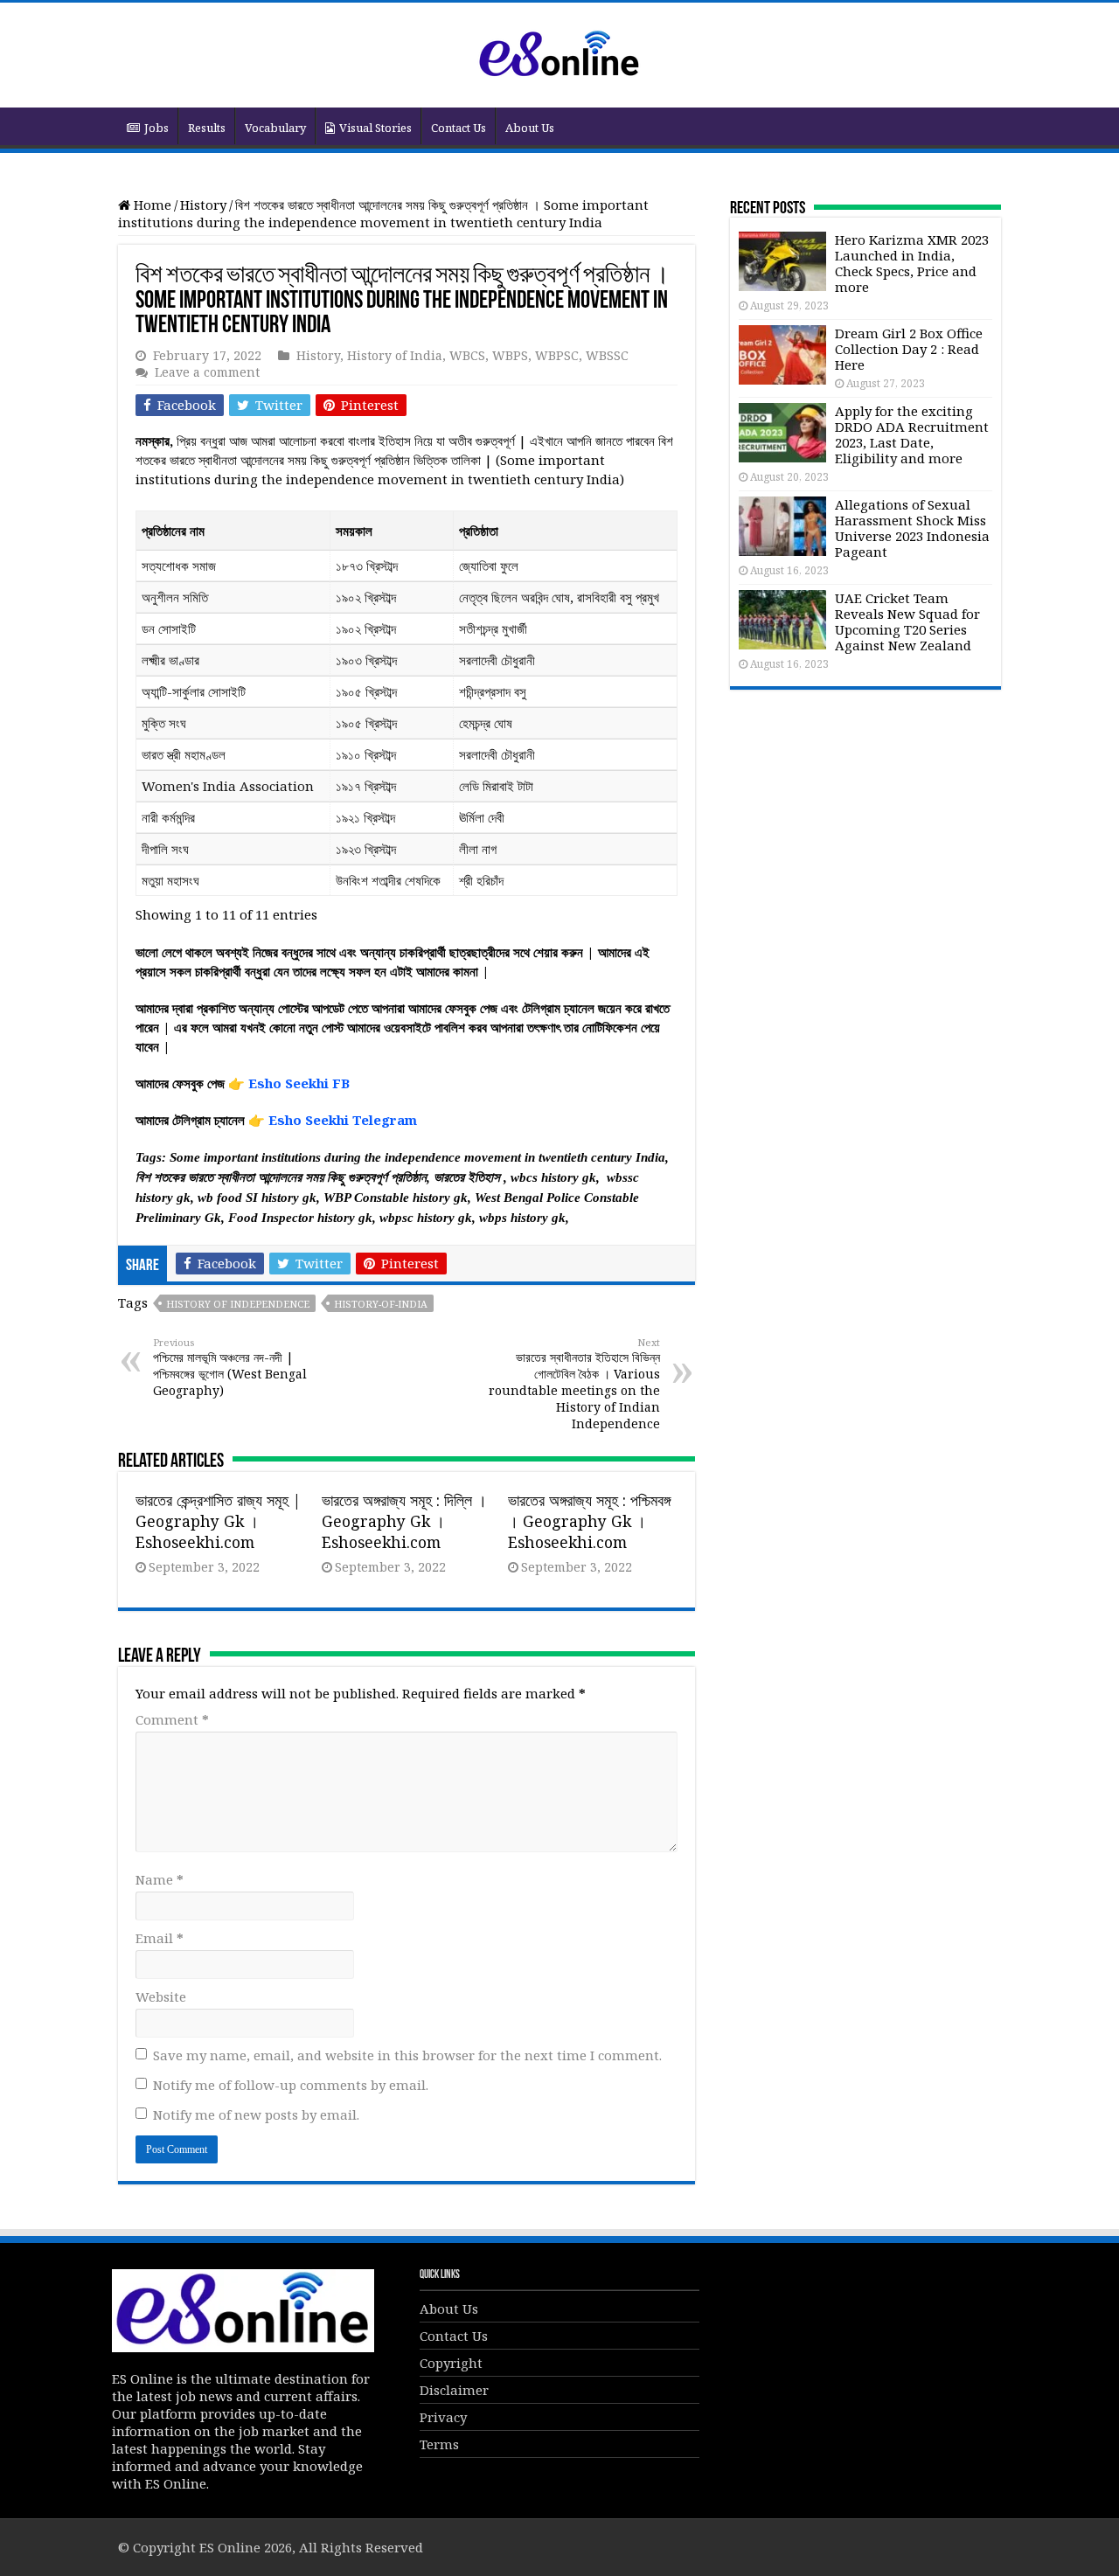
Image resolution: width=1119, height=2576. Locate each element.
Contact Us (459, 128)
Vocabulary (275, 128)
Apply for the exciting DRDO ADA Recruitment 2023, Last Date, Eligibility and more (912, 434)
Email (160, 1938)
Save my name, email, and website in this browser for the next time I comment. (407, 2055)
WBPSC (557, 355)
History (203, 205)
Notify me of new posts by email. (256, 2114)
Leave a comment (207, 372)
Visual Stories (375, 128)
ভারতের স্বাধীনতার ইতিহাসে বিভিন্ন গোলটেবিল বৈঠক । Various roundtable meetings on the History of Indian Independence (574, 1384)
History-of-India (381, 1304)
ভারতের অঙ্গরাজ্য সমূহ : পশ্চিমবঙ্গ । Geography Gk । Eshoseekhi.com (589, 1521)
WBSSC (607, 355)
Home (151, 205)
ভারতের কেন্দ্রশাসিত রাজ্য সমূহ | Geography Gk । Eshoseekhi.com (218, 1521)
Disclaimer (454, 2390)
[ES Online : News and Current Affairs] (559, 52)
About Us (530, 128)
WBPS (510, 355)
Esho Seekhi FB (299, 1083)
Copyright (451, 2363)
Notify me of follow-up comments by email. (291, 2085)
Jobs (156, 128)
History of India (395, 355)
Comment (172, 1719)
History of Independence (238, 1304)
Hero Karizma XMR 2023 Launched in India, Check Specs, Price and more (912, 263)
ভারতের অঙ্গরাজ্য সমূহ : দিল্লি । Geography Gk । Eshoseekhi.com (404, 1521)
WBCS (467, 355)
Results (207, 128)
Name (160, 1879)
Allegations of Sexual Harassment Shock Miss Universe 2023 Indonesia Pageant (912, 528)
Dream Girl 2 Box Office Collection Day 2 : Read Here (909, 349)
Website (161, 1996)
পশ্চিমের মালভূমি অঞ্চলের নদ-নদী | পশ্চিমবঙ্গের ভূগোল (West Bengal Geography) (230, 1367)
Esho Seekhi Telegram (343, 1120)
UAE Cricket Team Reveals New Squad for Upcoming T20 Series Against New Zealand (907, 621)
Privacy (443, 2417)
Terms (439, 2444)
